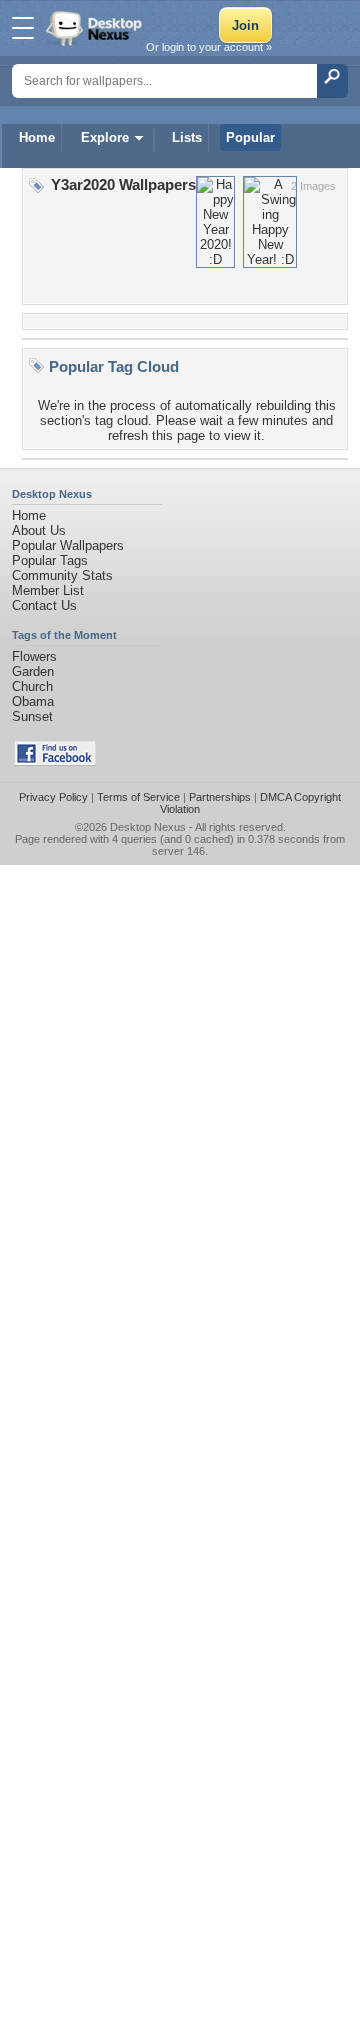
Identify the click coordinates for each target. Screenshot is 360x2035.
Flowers (34, 656)
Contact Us (44, 605)
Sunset (32, 716)
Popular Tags (50, 560)
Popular (250, 137)
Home (37, 137)
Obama (33, 701)
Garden (33, 671)
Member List (48, 590)
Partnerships (220, 797)
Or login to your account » (209, 47)
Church (32, 686)
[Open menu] (23, 28)
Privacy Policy (53, 797)
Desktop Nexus (148, 827)
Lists (187, 137)
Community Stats (62, 575)
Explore (105, 137)
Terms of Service (138, 797)
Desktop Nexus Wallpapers (96, 28)
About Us (39, 530)
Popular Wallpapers (68, 545)
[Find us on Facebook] (55, 761)
